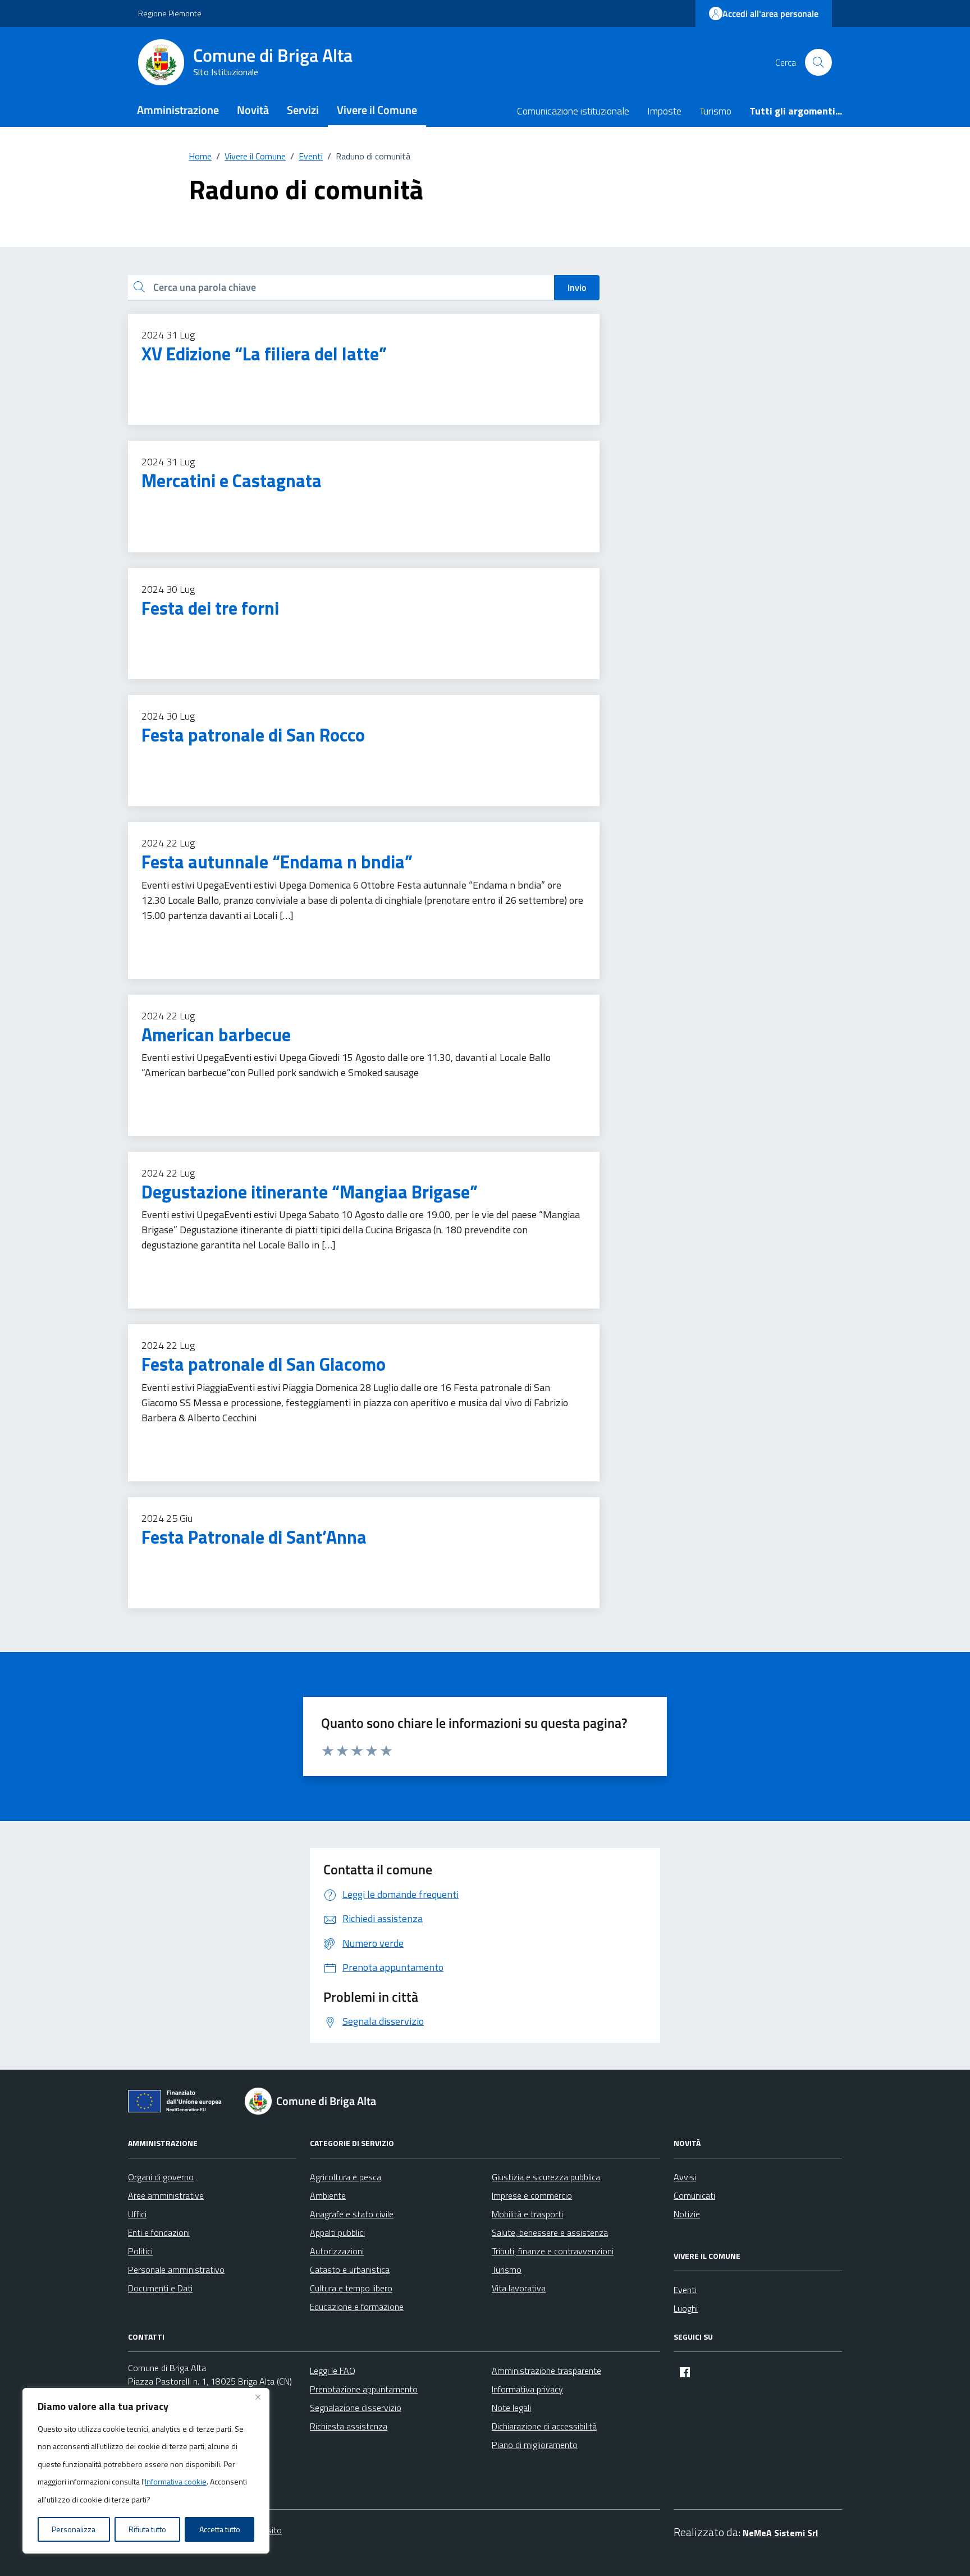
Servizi (303, 110)
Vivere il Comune (377, 110)
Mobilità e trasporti (527, 2214)
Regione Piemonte (170, 13)
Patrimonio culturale (182, 759)
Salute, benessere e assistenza (550, 2232)
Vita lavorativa (519, 2288)
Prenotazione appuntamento (364, 2389)
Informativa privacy (527, 2389)
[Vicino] (258, 2397)
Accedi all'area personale (770, 13)
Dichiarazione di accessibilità (544, 2426)
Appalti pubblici (337, 2232)
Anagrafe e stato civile (352, 2214)
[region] (146, 2471)
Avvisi (685, 2177)
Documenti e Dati (160, 2288)
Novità (253, 110)
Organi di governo (161, 2177)
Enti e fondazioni (159, 2232)
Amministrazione (178, 110)
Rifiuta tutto (147, 2529)
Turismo (715, 111)
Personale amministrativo (176, 2270)
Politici (140, 2251)
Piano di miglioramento (535, 2445)
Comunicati (694, 2195)
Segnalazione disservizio (356, 2408)
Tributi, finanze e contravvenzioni (553, 2251)
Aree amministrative (166, 2195)
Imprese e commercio (532, 2195)
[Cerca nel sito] (818, 62)
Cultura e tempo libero (351, 2288)
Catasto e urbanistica (350, 2270)
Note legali (511, 2408)
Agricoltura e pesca (346, 2177)
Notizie (687, 2214)
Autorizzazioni (337, 2251)
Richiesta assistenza (349, 2426)
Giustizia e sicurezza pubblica (546, 2177)
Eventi (685, 2290)
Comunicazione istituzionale (573, 111)
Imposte (664, 111)
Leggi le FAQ (333, 2371)
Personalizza (74, 2529)
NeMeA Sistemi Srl (780, 2533)
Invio (577, 287)
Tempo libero (168, 378)
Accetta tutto (220, 2529)
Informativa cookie (176, 2481)
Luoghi (686, 2308)
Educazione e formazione (357, 2307)
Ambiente (328, 2195)
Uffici (137, 2214)
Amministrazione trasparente (546, 2371)
